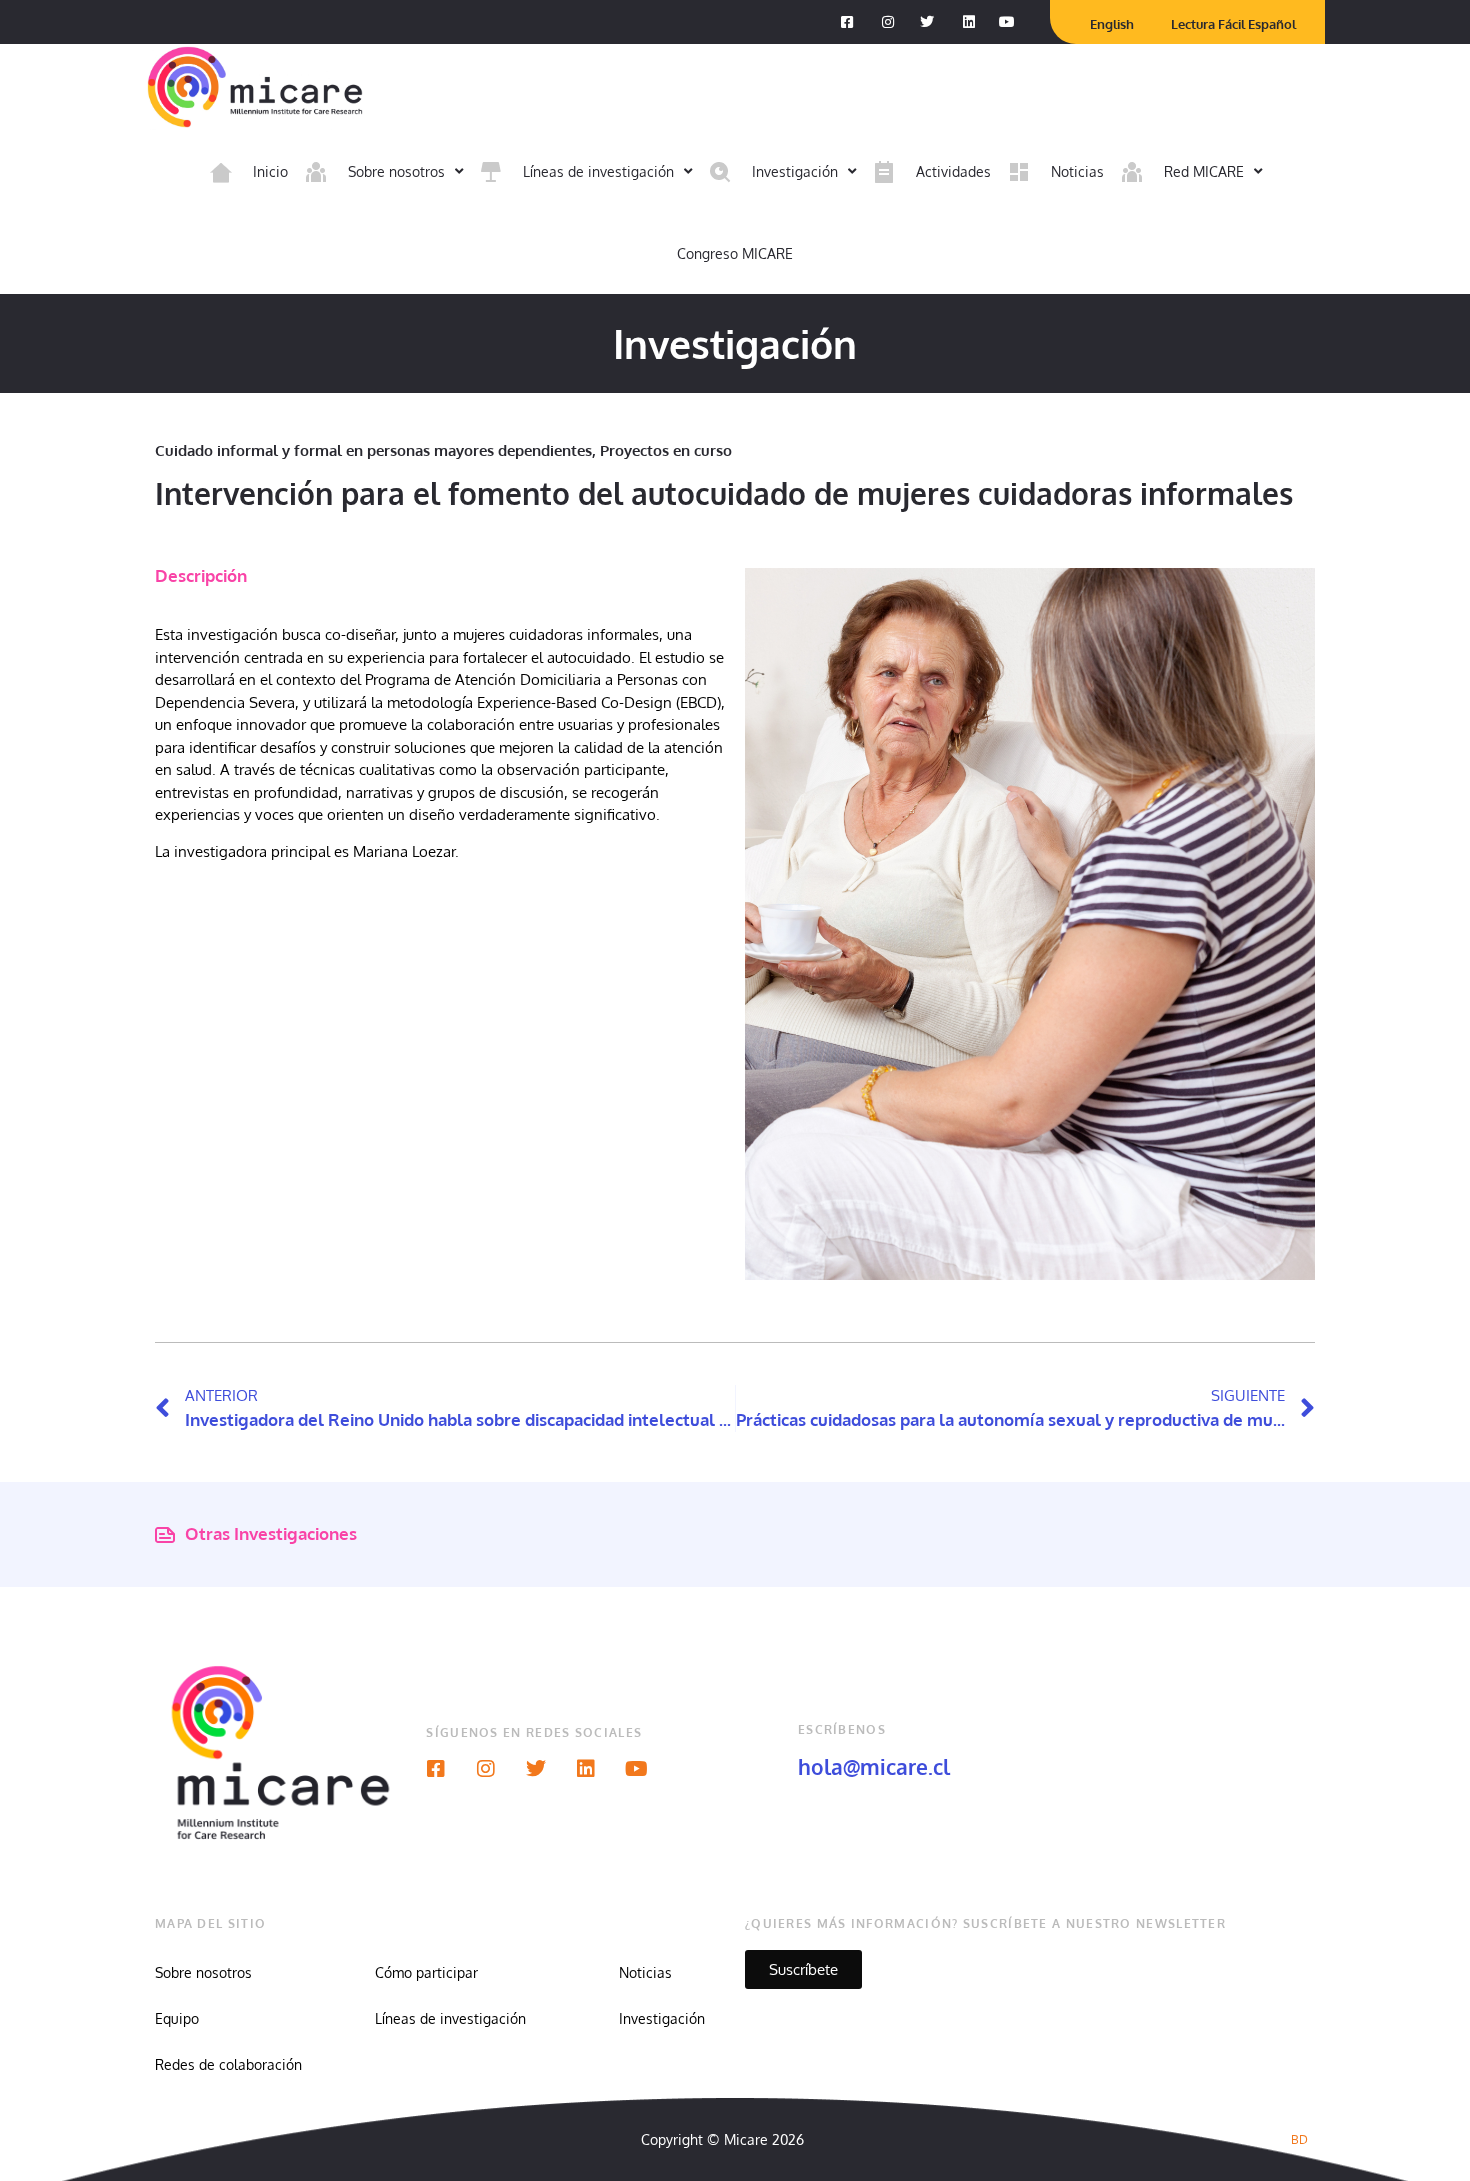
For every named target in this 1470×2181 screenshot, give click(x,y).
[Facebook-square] (436, 1769)
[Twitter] (536, 1769)
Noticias (645, 1972)
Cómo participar (426, 1972)
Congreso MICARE (735, 253)
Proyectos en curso (666, 450)
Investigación (662, 2018)
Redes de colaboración (228, 2064)
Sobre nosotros (203, 1972)
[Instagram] (486, 1769)
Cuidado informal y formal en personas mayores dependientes (373, 450)
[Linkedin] (586, 1769)
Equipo (177, 2018)
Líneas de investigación (450, 2018)
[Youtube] (636, 1769)
